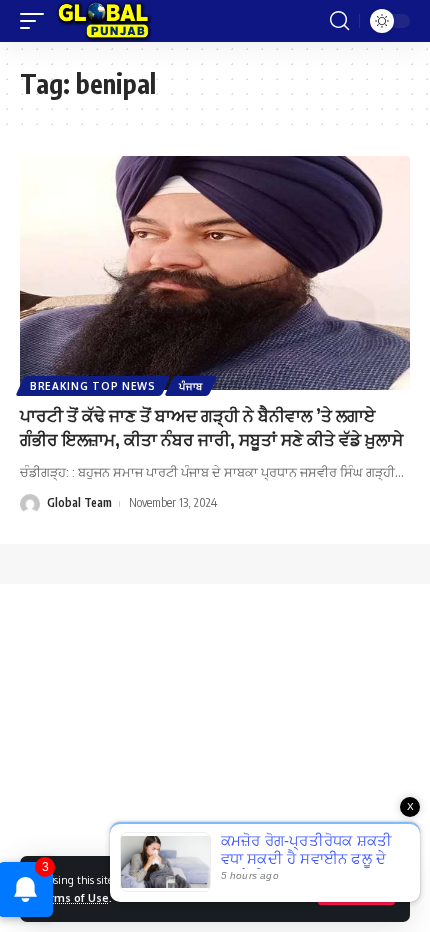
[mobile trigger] (37, 21)
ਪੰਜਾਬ (191, 386)
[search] (339, 21)
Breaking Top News (93, 386)
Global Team (79, 502)
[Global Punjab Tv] (103, 21)
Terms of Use (72, 897)
